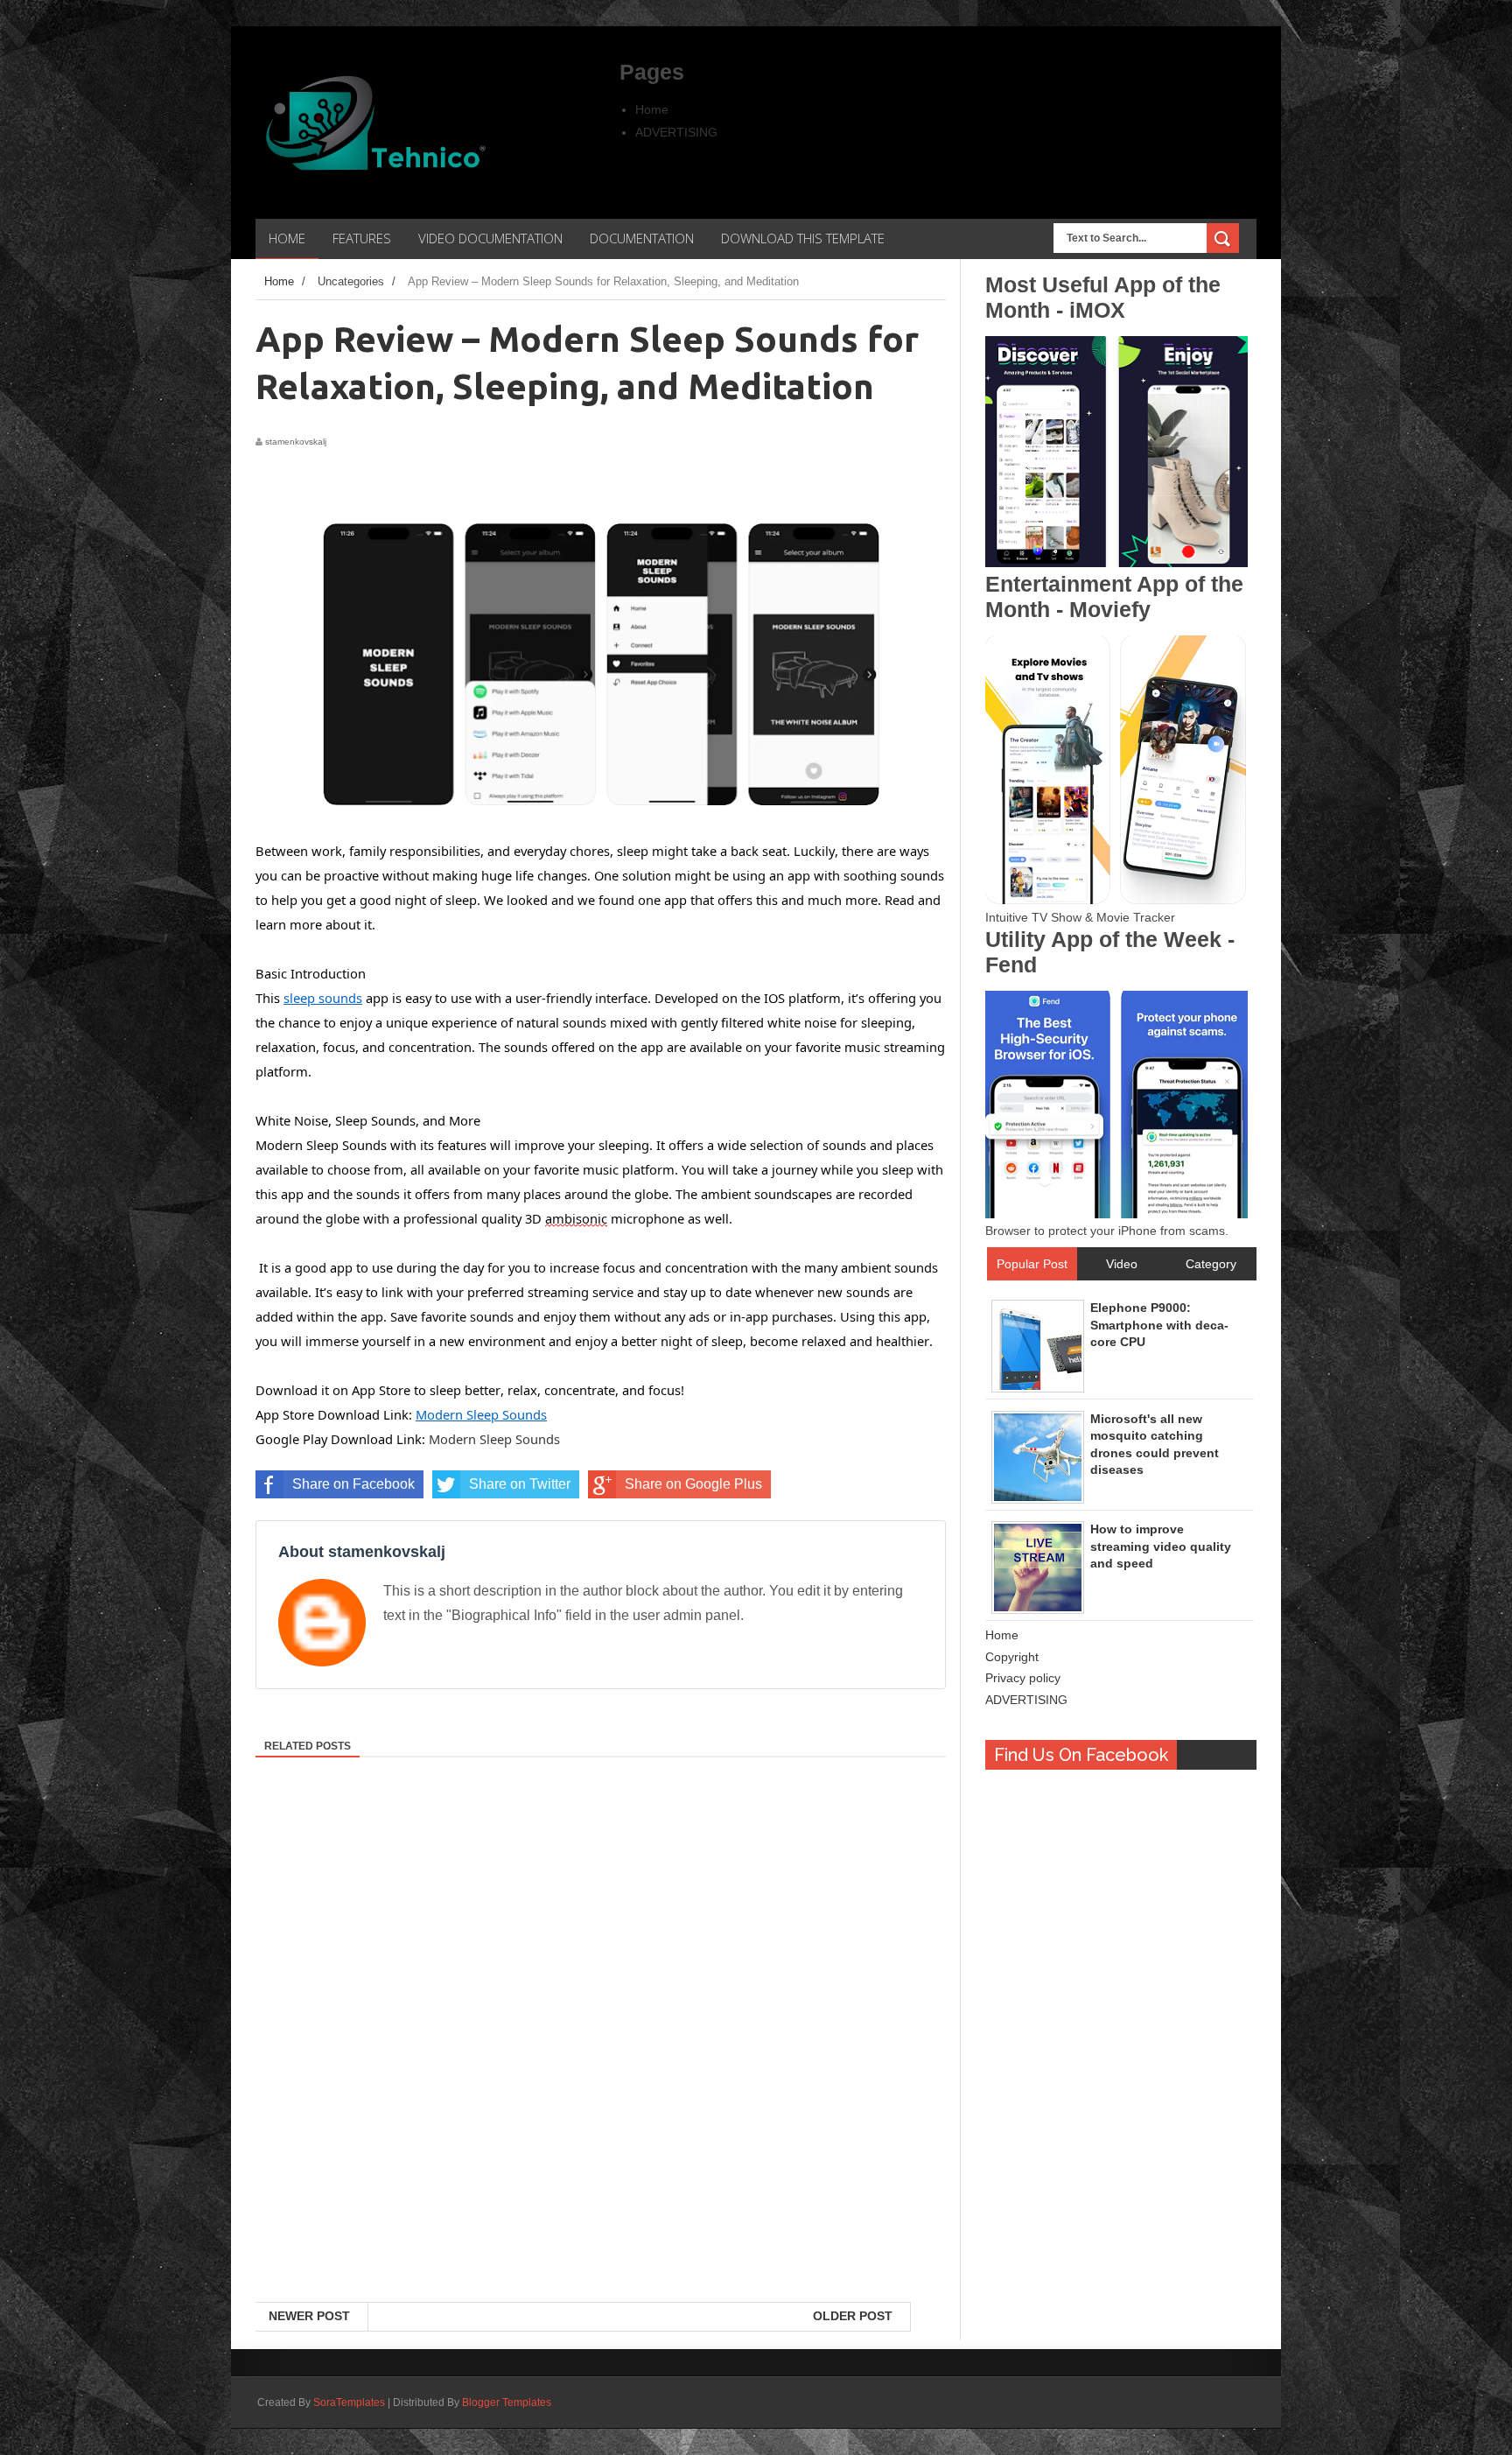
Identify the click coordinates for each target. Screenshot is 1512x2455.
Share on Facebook (353, 1484)
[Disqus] (601, 2075)
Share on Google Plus (693, 1484)
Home (652, 109)
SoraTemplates (349, 2402)
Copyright (1012, 1657)
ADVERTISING (676, 132)
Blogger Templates (507, 2402)
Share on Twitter (520, 1484)
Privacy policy (1023, 1678)
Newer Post (309, 2316)
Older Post (853, 2316)
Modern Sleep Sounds (494, 1439)
